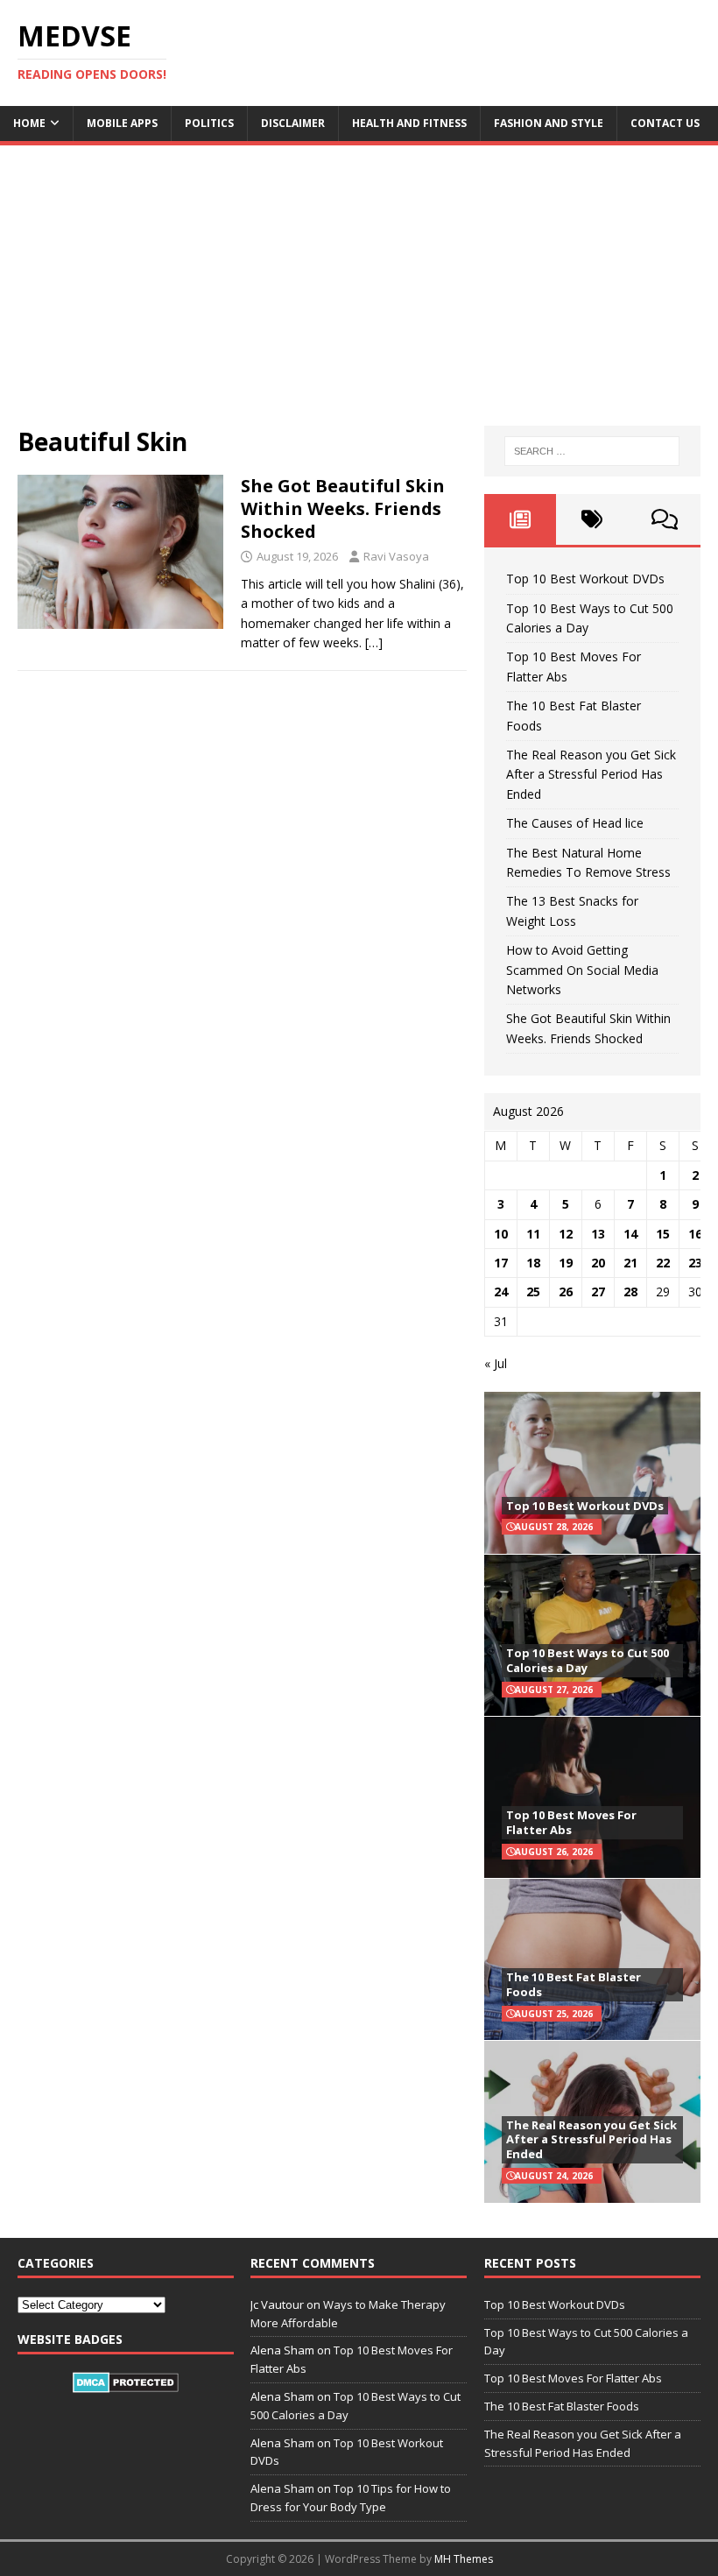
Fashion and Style (549, 123)
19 (566, 1263)
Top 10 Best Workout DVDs (585, 579)
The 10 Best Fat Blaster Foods (574, 1984)
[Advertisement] (359, 294)
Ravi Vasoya (396, 556)
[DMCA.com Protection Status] (126, 2383)
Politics (209, 123)
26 (566, 1292)
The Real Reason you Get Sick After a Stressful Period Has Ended (591, 774)
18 (533, 1263)
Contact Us (665, 123)
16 (695, 1234)
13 (598, 1234)
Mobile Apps (122, 123)
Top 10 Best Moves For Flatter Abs (571, 1822)
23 (695, 1263)
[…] (374, 642)
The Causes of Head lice (575, 823)
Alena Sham (282, 2488)
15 (663, 1234)
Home (29, 123)
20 (598, 1263)
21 (630, 1263)
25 (533, 1292)
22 (663, 1263)
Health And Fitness (409, 123)
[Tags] (592, 519)
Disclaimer (293, 123)
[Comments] (665, 519)
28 (630, 1292)
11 (533, 1234)
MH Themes (464, 2559)
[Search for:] (592, 451)
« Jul (496, 1363)
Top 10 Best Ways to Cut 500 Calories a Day (588, 1660)
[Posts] (520, 519)
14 (630, 1234)
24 (501, 1292)
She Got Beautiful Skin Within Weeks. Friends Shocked (343, 508)
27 (598, 1292)
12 (566, 1234)
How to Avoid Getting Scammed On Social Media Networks (582, 970)
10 (501, 1234)
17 (501, 1263)
